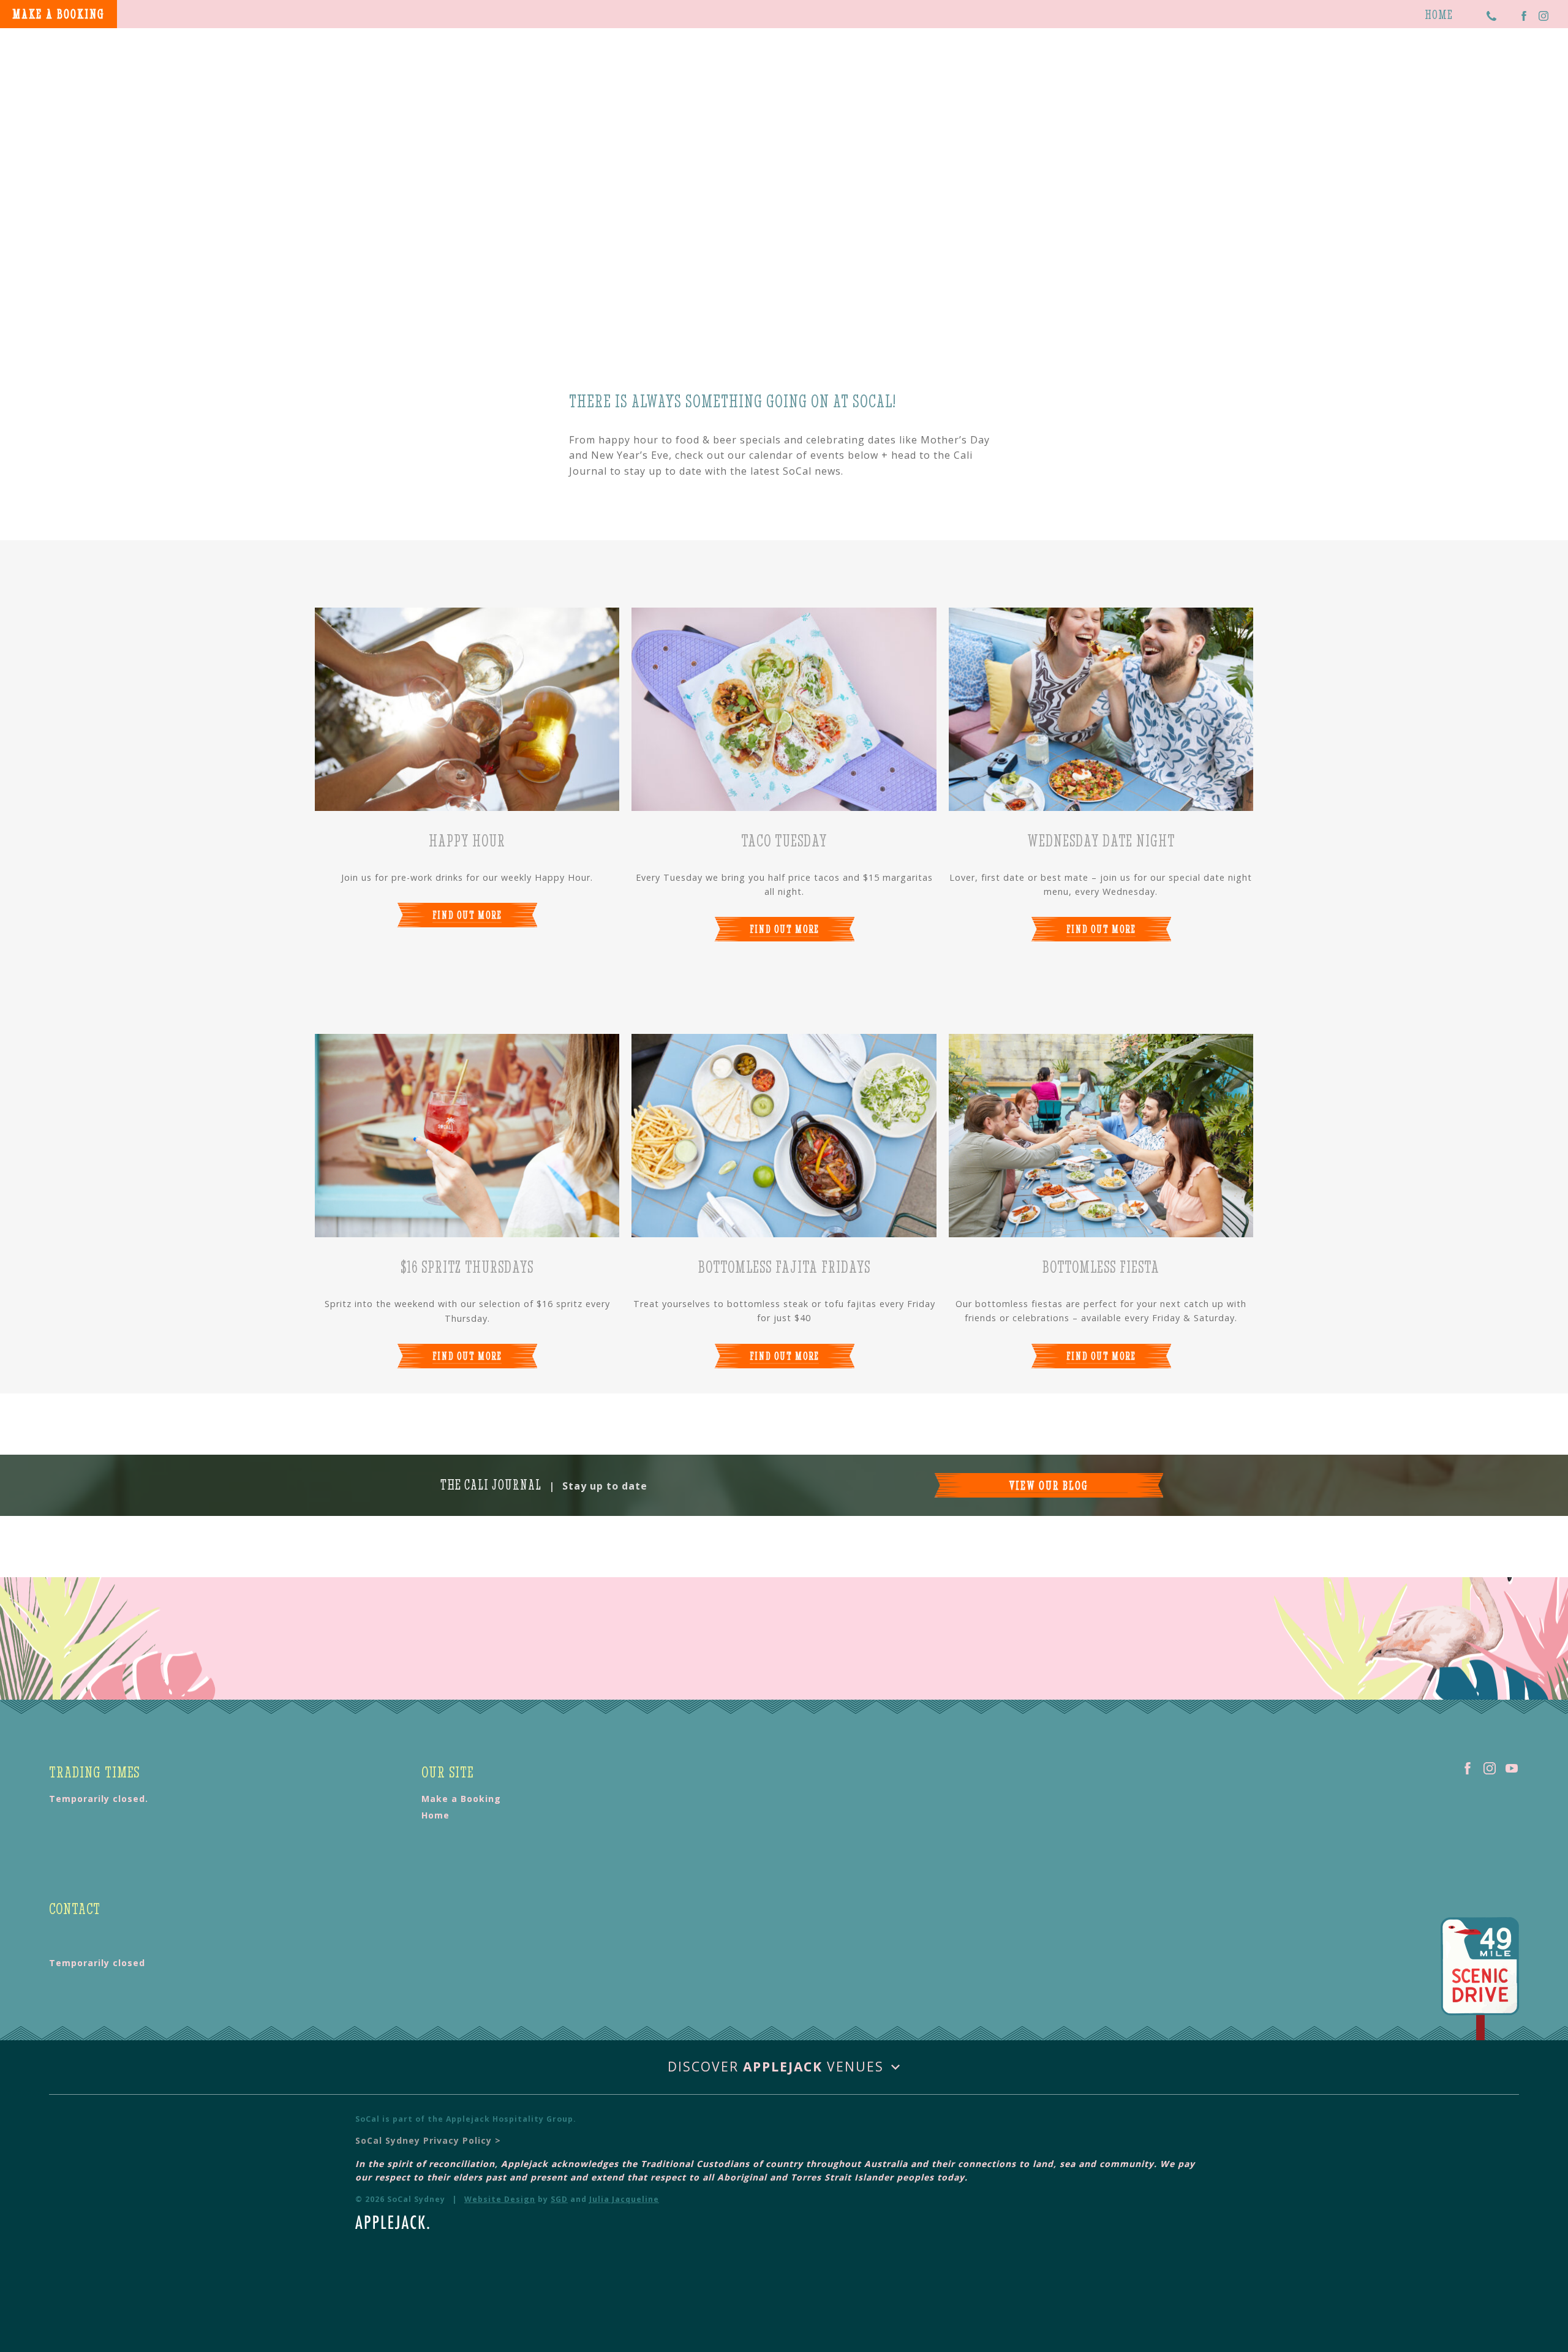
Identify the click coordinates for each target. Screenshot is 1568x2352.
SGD (559, 2199)
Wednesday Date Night (1101, 841)
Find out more (467, 915)
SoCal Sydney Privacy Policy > (428, 2140)
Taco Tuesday (784, 841)
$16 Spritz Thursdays (467, 1267)
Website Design (500, 2199)
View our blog (1049, 1485)
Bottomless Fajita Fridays (784, 1267)
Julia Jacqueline (624, 2199)
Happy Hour (467, 841)
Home (1439, 14)
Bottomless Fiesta (1101, 1267)
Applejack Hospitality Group (510, 2119)
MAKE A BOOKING (58, 14)
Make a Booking (461, 1799)
